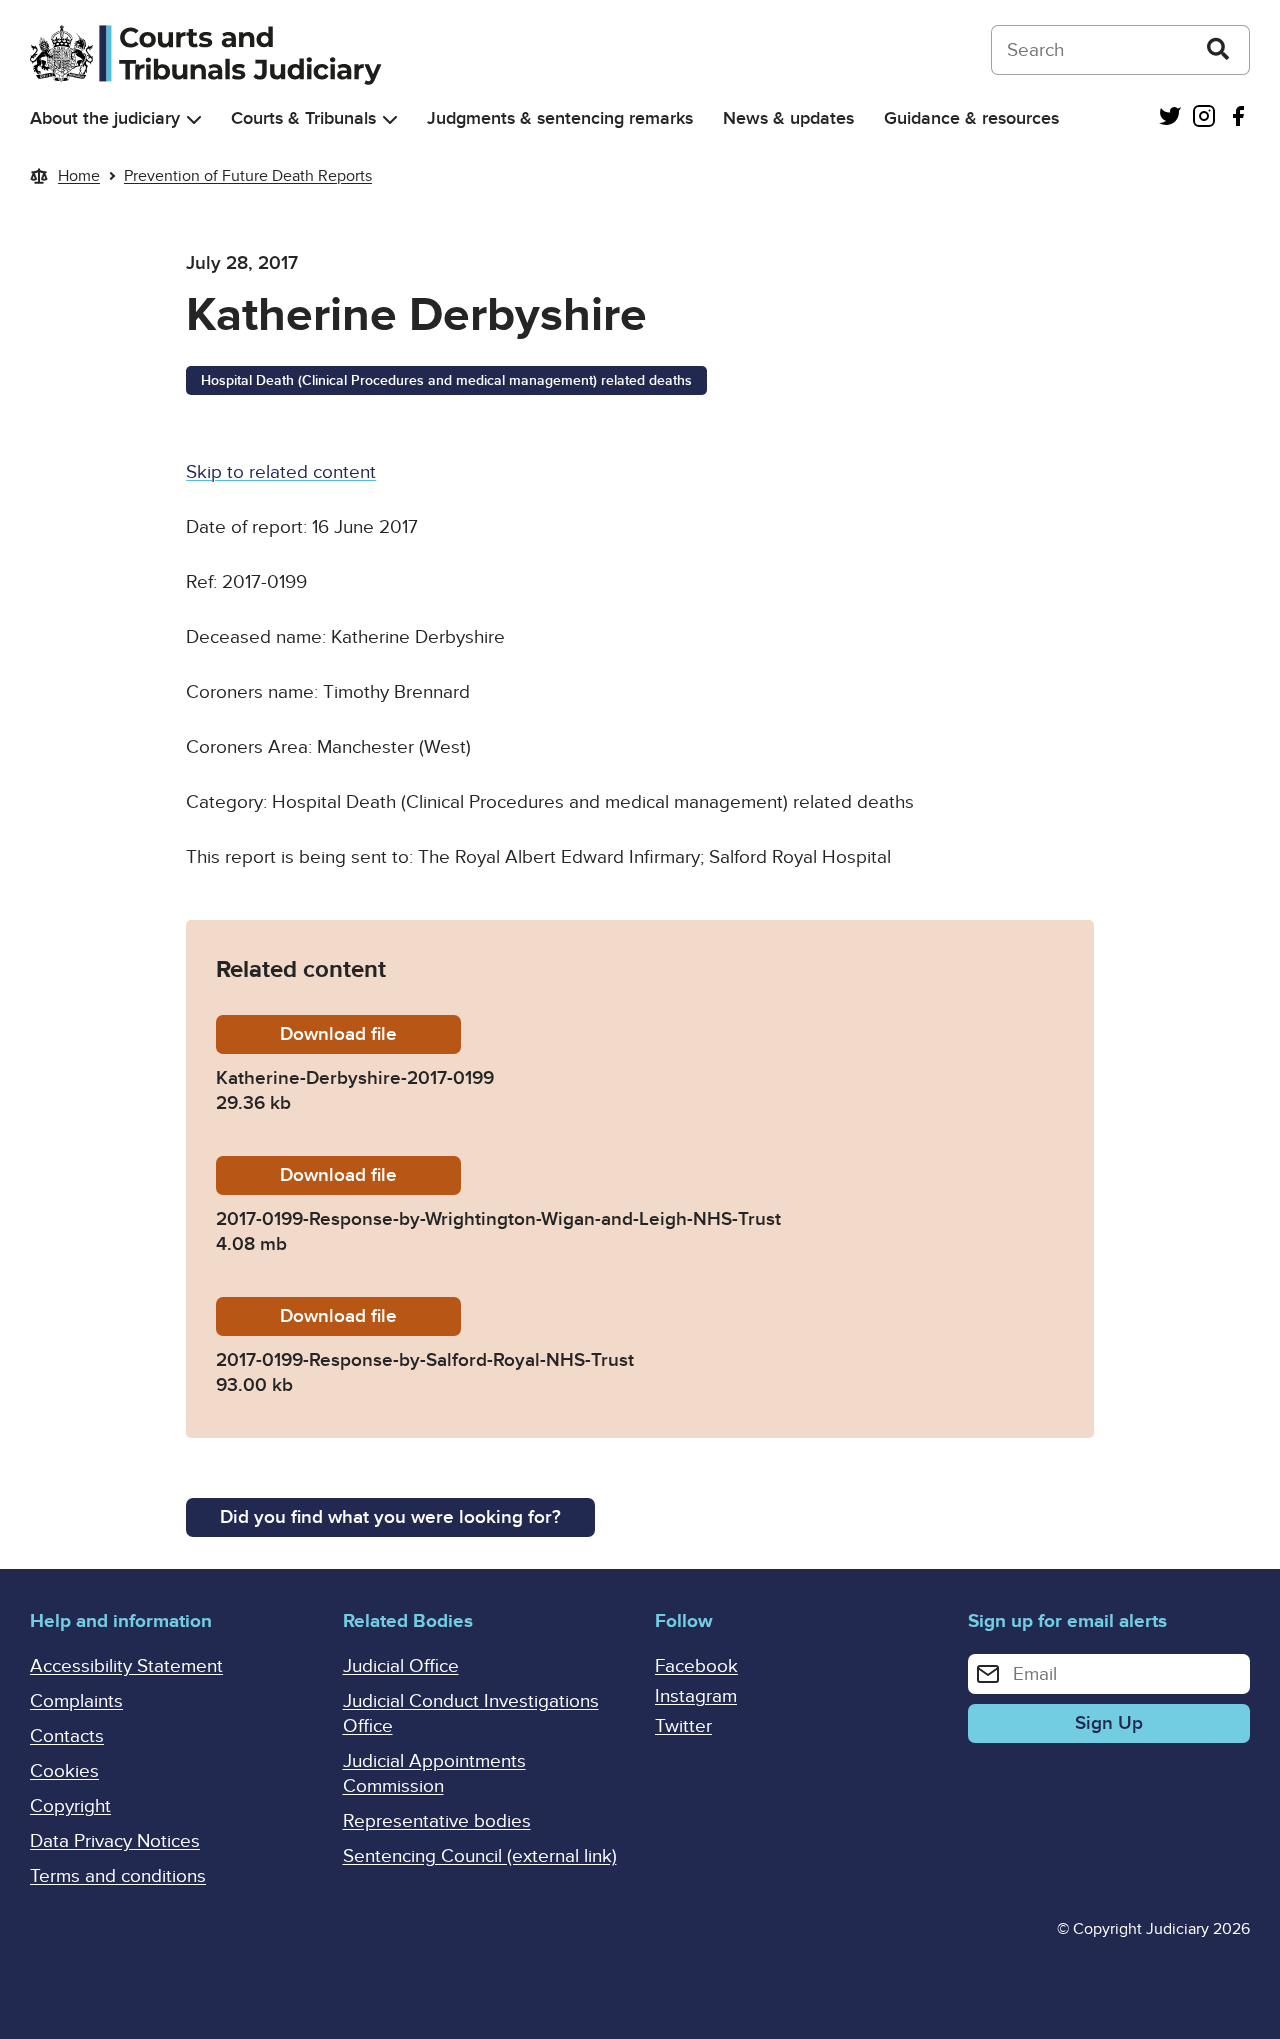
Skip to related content (281, 472)
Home (79, 176)
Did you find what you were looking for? (390, 1517)
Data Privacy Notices (115, 1841)
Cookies (64, 1771)
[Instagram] (1204, 118)
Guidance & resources (971, 118)
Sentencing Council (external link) (480, 1856)
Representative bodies (437, 1821)
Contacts (67, 1736)
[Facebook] (1238, 118)
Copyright (70, 1806)
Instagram (696, 1696)
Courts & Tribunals (303, 118)
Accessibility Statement (126, 1666)
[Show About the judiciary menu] (194, 119)
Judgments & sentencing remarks (560, 118)
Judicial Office (401, 1666)
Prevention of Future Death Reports (248, 176)
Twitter (683, 1726)
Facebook (696, 1666)
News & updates (788, 118)
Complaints (76, 1701)
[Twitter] (1170, 118)
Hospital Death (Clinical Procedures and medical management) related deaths (446, 380)
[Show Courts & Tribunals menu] (390, 119)
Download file (370, 1034)
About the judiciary (105, 118)
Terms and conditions (118, 1876)
